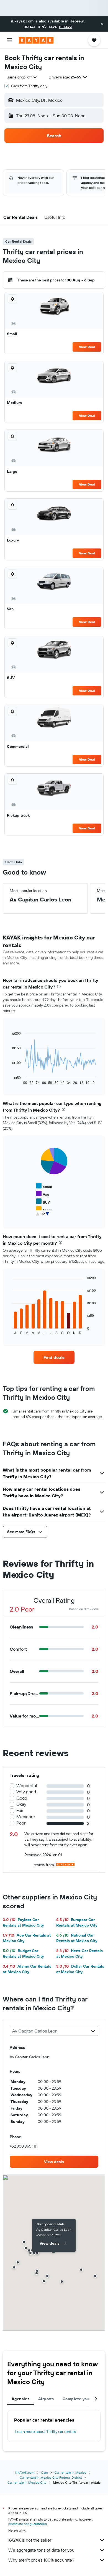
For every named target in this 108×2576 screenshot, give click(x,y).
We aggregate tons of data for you (41, 2550)
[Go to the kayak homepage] (36, 40)
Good (22, 1798)
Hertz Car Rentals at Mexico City (79, 1953)
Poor (21, 1823)
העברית (65, 27)
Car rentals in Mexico (70, 2472)
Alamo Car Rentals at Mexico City (27, 1969)
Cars (44, 2472)
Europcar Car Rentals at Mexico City (77, 1922)
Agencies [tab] (20, 2399)
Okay (21, 1804)
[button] (102, 24)
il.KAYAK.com (25, 2472)
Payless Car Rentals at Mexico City (23, 1922)
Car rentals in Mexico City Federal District (51, 2477)
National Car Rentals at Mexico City (77, 1938)
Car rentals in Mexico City (27, 2482)
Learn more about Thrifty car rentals (46, 2432)
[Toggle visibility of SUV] (43, 1202)
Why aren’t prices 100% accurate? (41, 2560)
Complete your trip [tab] (81, 2399)
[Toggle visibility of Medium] (46, 1217)
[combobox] (22, 77)
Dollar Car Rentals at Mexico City (80, 1969)
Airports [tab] (46, 2399)
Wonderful (27, 1786)
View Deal (87, 347)
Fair (20, 1811)
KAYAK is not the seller (30, 2540)
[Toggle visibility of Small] (44, 1186)
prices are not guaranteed (28, 2524)
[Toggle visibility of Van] (42, 1194)
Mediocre (26, 1817)
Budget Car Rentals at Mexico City (23, 1953)
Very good (26, 1792)
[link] (54, 1357)
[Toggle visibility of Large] (44, 1209)
